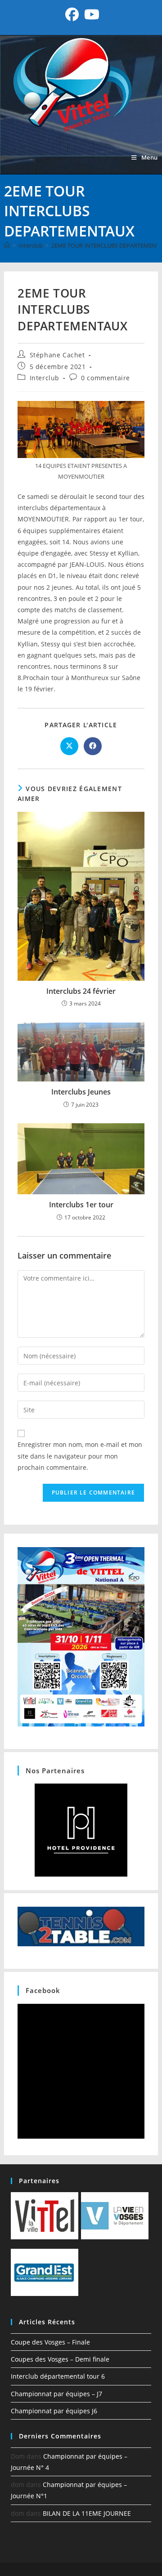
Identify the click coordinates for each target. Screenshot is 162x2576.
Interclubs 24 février (81, 991)
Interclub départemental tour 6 (58, 2376)
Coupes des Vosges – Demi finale (60, 2359)
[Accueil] (7, 245)
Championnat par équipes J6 (54, 2411)
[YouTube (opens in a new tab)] (90, 14)
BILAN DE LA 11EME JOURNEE (87, 2513)
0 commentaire (106, 378)
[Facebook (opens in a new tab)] (72, 14)
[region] (81, 1830)
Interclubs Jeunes (81, 1092)
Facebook (43, 1990)
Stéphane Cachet (57, 355)
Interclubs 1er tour (81, 1205)
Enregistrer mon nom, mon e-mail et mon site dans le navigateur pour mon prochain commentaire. (80, 1456)
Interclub (45, 378)
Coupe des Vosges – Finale (50, 2342)
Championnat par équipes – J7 (56, 2394)
